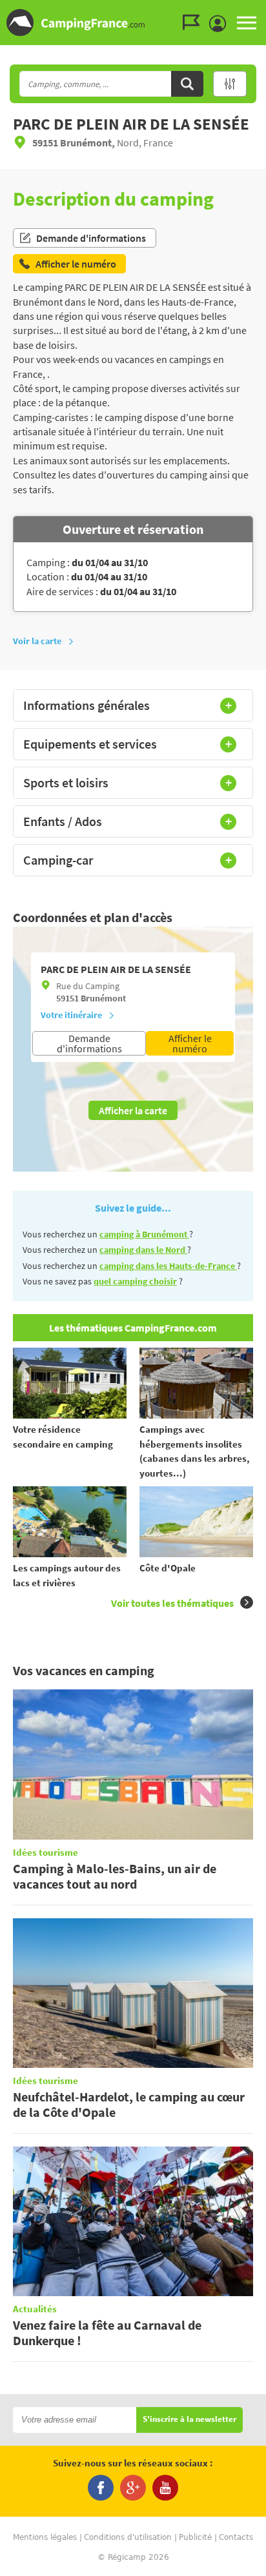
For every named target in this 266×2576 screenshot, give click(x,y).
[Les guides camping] (194, 23)
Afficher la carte (133, 1110)
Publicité (195, 2537)
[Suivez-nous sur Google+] (133, 2488)
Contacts (236, 2537)
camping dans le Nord (143, 1250)
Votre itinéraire (71, 1015)
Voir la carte (37, 641)
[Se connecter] (221, 24)
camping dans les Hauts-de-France (168, 1266)
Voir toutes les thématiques (172, 1603)
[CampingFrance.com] (133, 23)
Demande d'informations (91, 238)
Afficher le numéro (190, 1043)
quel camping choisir (135, 1281)
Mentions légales (45, 2537)
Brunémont (103, 998)
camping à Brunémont (144, 1234)
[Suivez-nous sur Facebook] (101, 2488)
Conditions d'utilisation (128, 2537)
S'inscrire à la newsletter (189, 2420)
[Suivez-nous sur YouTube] (165, 2488)
